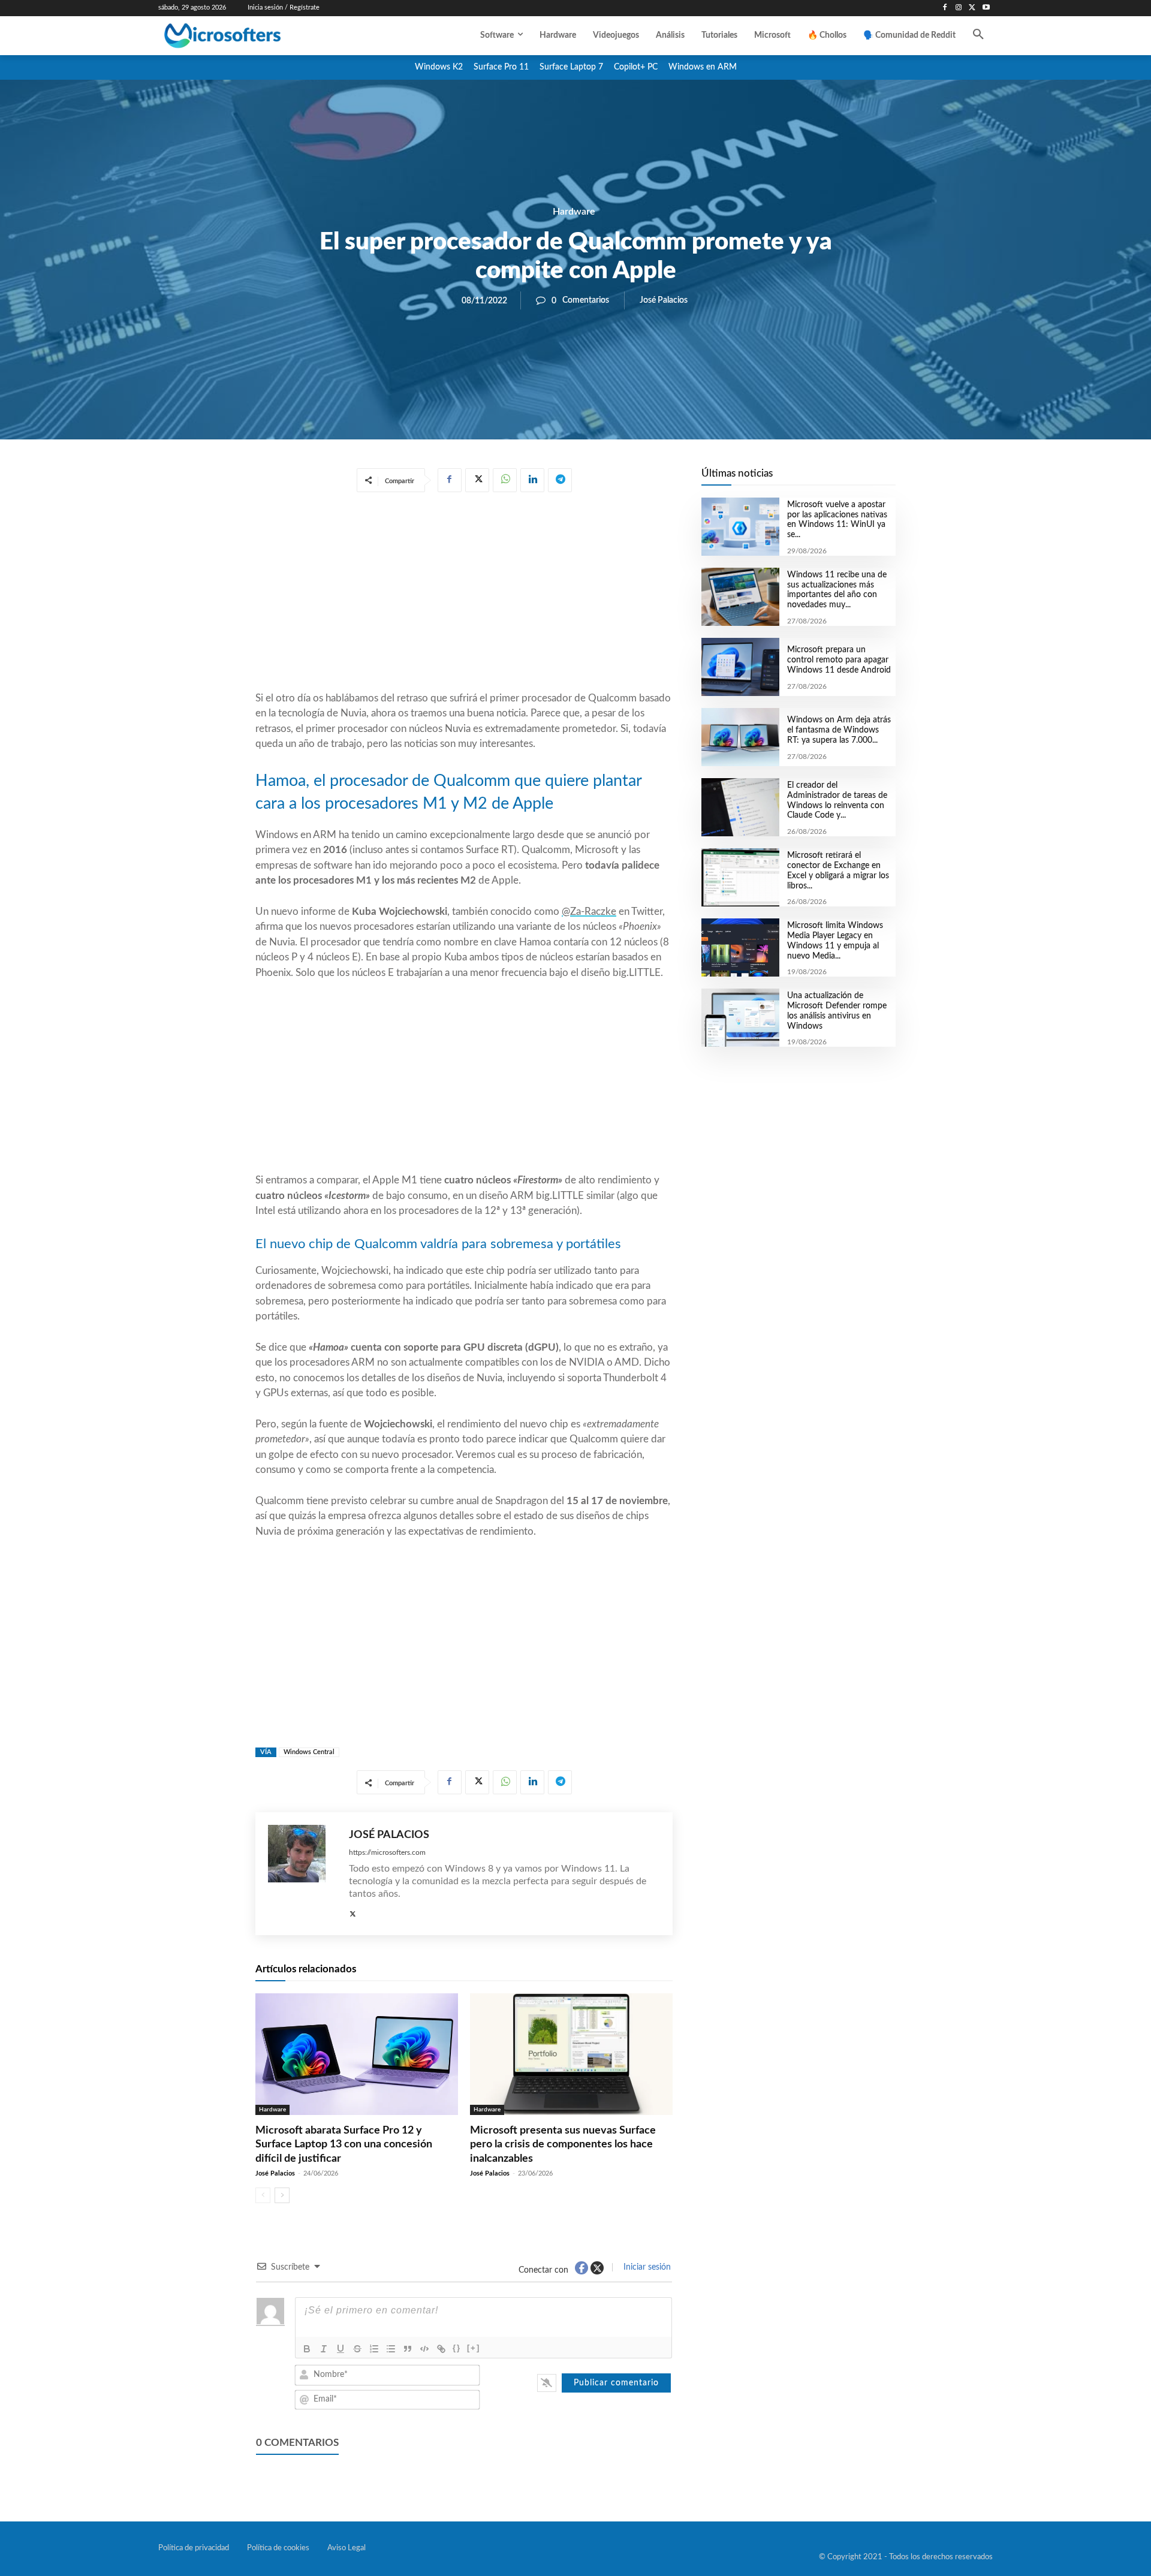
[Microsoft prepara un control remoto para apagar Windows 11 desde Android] (740, 667)
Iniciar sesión (646, 2267)
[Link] (441, 2349)
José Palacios (664, 300)
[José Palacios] (302, 1874)
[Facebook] (945, 8)
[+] (474, 2348)
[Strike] (357, 2349)
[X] (972, 8)
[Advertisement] (464, 594)
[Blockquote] (408, 2349)
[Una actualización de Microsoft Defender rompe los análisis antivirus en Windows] (740, 1018)
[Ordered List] (374, 2349)
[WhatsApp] (505, 480)
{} (457, 2348)
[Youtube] (986, 8)
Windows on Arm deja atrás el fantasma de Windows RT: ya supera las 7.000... (839, 730)
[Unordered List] (391, 2349)
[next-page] (282, 2195)
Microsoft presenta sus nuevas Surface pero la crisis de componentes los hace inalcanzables (563, 2145)
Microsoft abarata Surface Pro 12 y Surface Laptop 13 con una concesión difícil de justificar (344, 2145)
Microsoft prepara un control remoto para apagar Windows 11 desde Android (839, 660)
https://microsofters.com (387, 1852)
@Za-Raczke (589, 912)
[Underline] (341, 2349)
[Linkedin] (532, 480)
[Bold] (307, 2349)
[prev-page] (263, 2195)
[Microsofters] (250, 36)
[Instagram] (959, 8)
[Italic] (324, 2349)
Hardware (574, 212)
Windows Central (309, 1752)
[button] (978, 35)
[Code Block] (424, 2349)
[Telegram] (560, 480)
